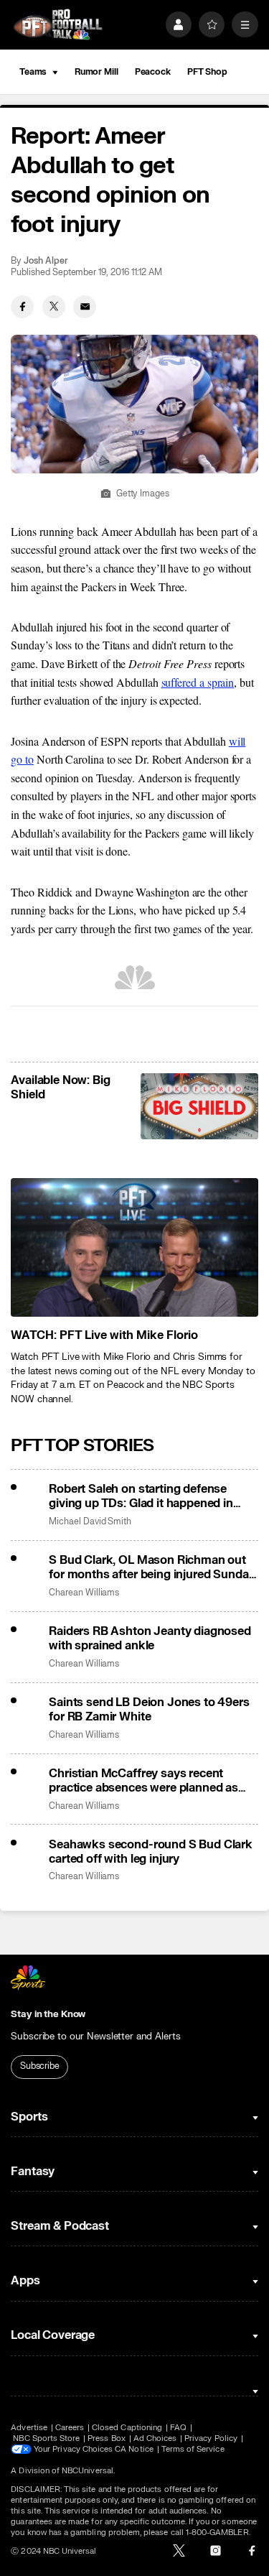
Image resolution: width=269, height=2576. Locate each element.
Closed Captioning (127, 2428)
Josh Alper (46, 261)
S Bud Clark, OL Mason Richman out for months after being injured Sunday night (152, 1567)
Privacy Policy (211, 2438)
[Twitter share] (54, 307)
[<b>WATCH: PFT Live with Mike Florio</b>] (134, 1248)
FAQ (178, 2428)
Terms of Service (193, 2449)
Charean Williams (84, 1593)
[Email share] (85, 307)
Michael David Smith (90, 1522)
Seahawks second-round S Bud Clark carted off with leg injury (151, 1852)
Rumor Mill (96, 72)
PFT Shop (207, 72)
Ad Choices (155, 2438)
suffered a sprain (198, 682)
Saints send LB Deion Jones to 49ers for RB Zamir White (149, 1710)
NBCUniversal (88, 2471)
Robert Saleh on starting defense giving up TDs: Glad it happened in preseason (141, 1496)
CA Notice (134, 2449)
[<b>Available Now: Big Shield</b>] (199, 1106)
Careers (70, 2428)
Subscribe (40, 2066)
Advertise (29, 2428)
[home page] (58, 25)
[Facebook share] (22, 307)
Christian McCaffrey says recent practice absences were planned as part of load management (143, 1781)
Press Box (107, 2438)
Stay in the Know (48, 2014)
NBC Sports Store (46, 2438)
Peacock (153, 72)
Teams (33, 72)
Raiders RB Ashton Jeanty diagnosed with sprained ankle (150, 1639)
